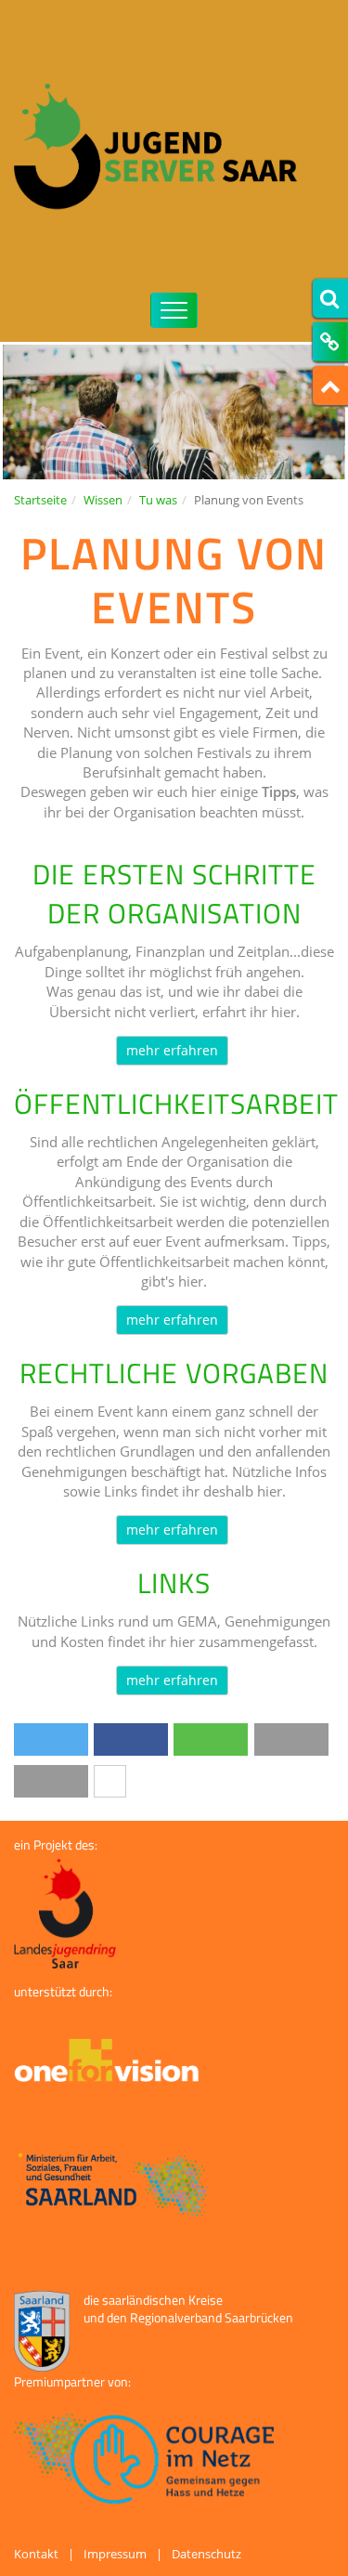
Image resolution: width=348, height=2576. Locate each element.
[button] (51, 1739)
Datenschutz (206, 2554)
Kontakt (36, 2554)
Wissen (103, 500)
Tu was (158, 500)
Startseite (40, 500)
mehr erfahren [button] (172, 1050)
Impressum (115, 2554)
